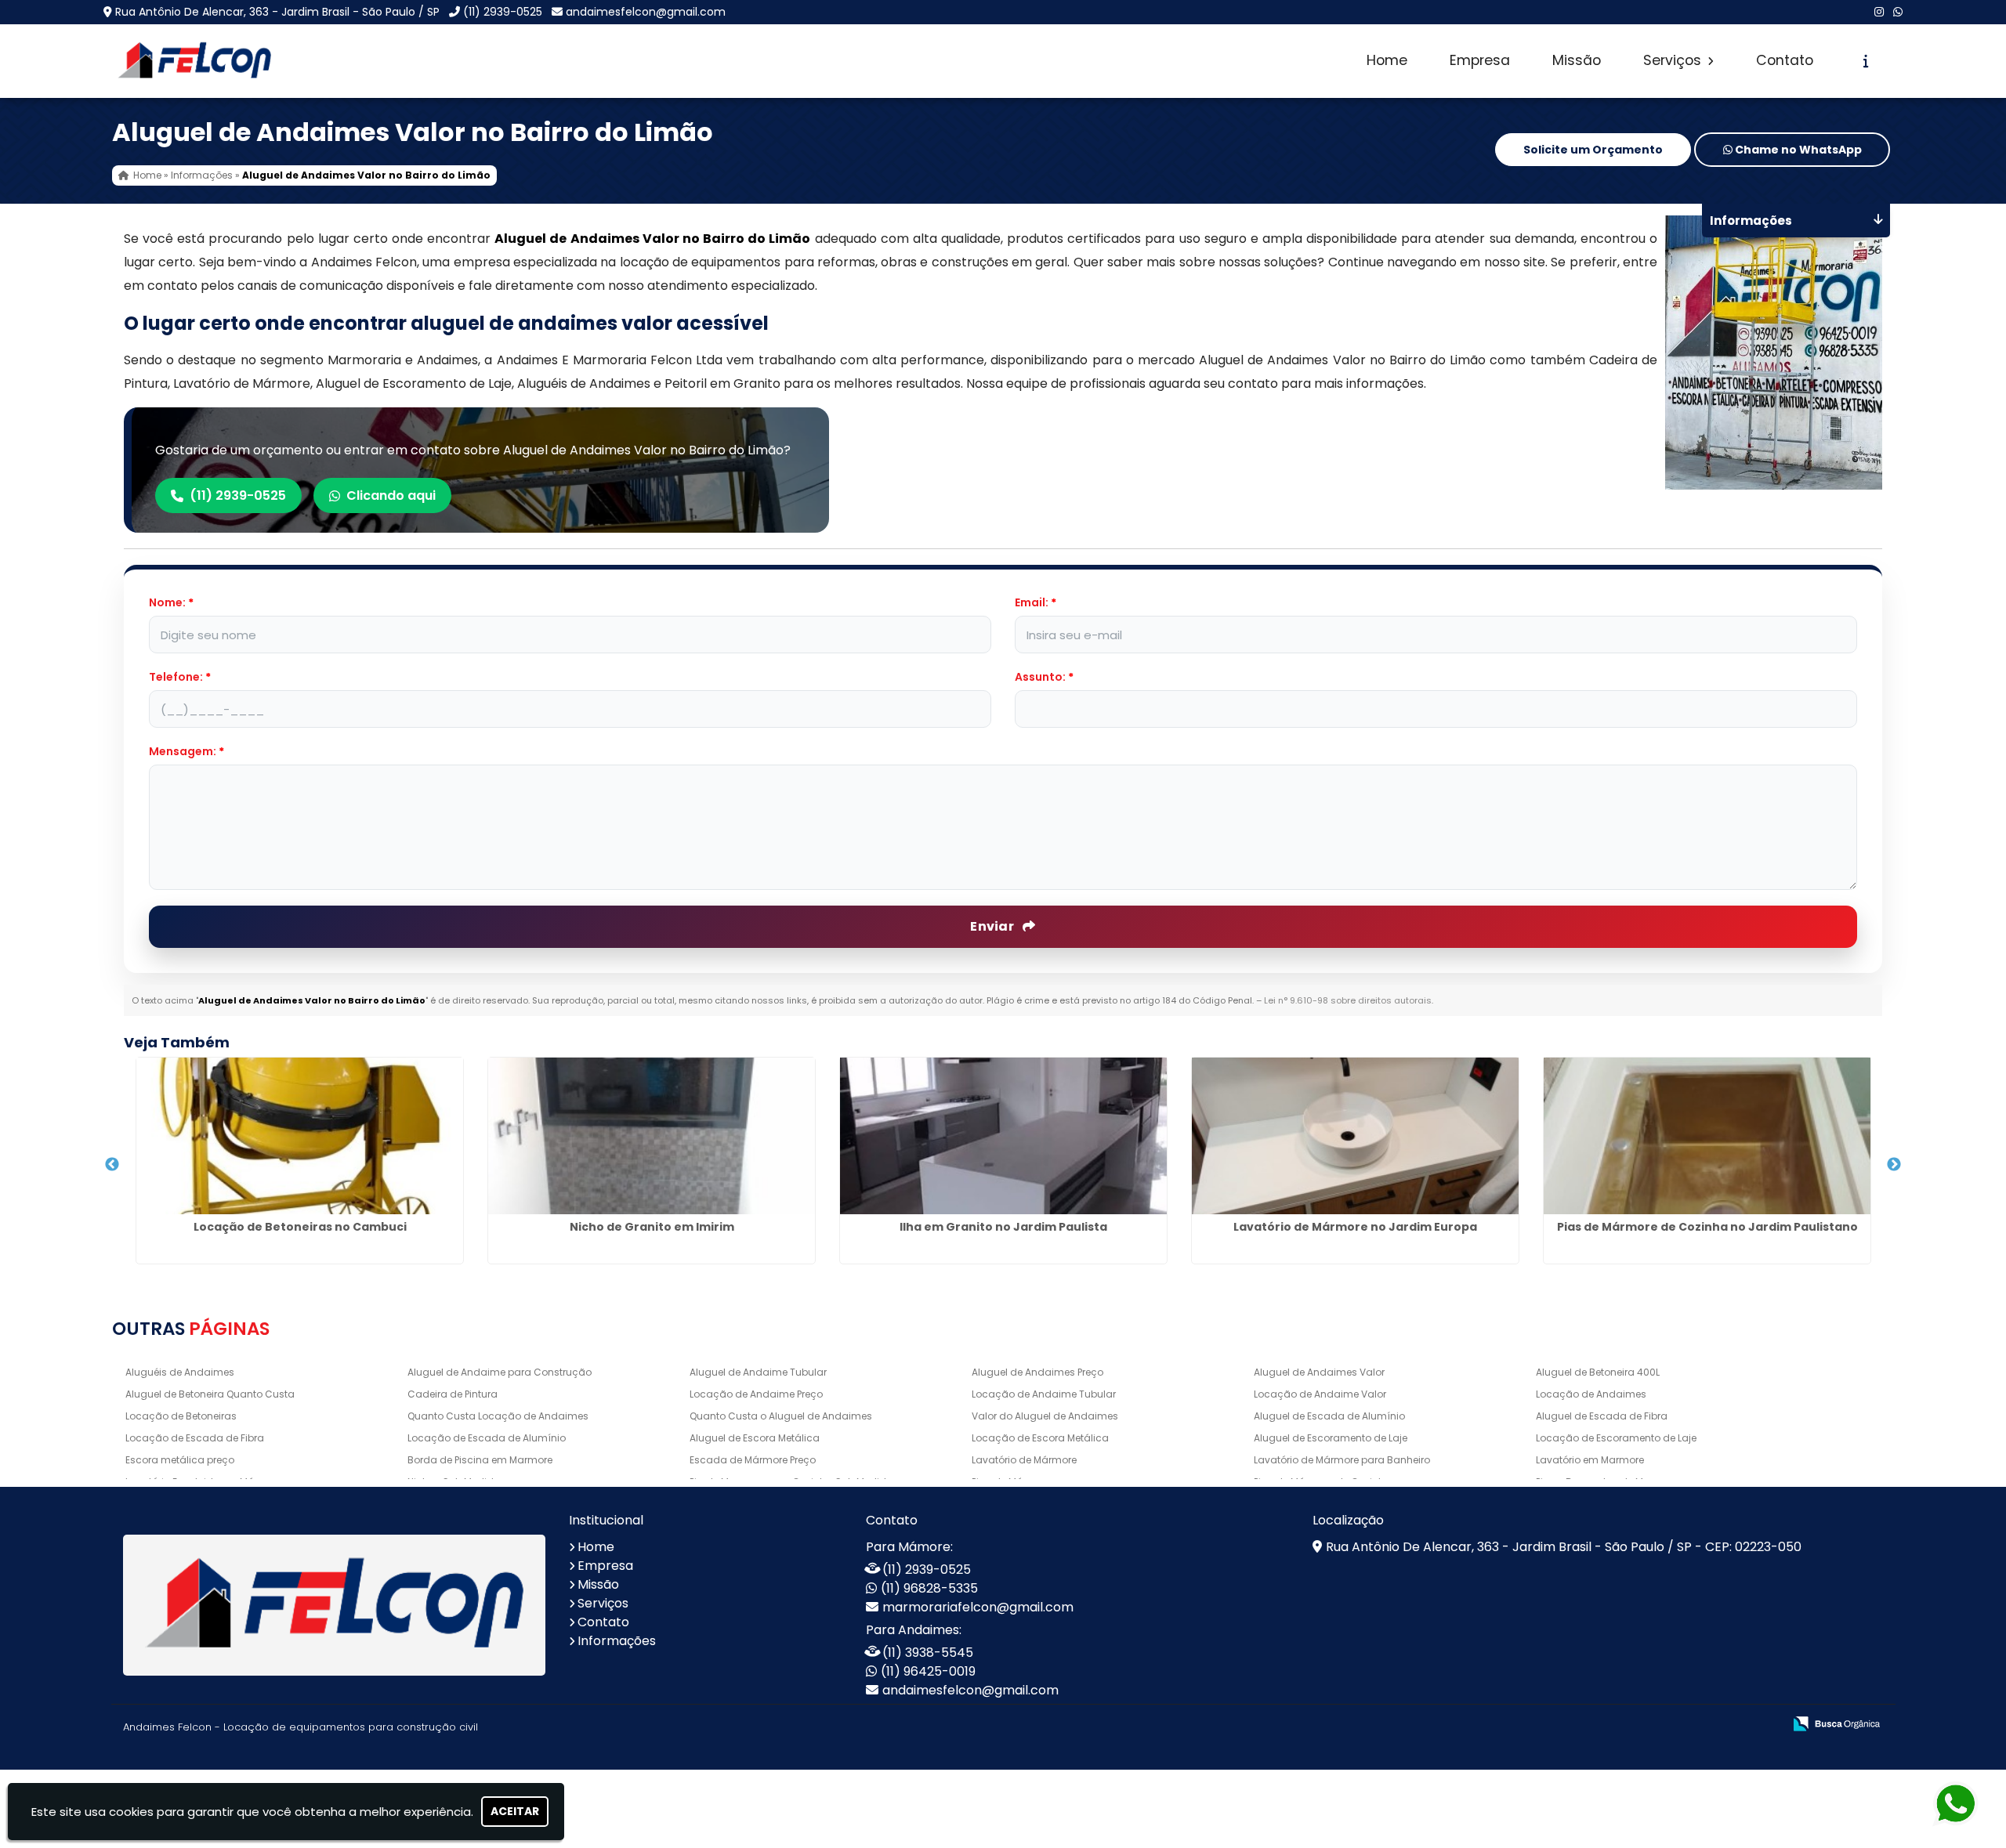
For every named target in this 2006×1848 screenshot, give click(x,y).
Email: (1036, 602)
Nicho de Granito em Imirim (652, 1227)
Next (1894, 1165)
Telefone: (180, 677)
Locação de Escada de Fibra (195, 1438)
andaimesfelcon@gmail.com (646, 12)
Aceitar (515, 1811)
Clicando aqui (391, 495)
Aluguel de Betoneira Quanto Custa (210, 1394)
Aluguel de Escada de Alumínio (1329, 1416)
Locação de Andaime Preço (756, 1394)
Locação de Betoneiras (181, 1416)
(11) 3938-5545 (928, 1653)
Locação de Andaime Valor (1320, 1394)
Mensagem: (186, 751)
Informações (617, 1641)
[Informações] (1866, 61)
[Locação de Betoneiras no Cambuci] (300, 1136)
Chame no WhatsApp (1797, 150)
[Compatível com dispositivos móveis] (1764, 1725)
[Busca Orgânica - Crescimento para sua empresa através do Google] (1836, 1722)
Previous (112, 1165)
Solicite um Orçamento (1593, 150)
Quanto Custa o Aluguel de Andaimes (781, 1416)
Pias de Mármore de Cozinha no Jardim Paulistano (1707, 1227)
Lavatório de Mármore (1024, 1460)
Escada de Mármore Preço (753, 1460)
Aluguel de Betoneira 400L (1598, 1372)
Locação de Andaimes (1591, 1394)
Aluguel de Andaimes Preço (1037, 1372)
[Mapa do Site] (1615, 1724)
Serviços (1674, 60)
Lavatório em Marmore (1590, 1460)
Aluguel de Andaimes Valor (1319, 1372)
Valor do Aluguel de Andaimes (1045, 1416)
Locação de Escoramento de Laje (1616, 1438)
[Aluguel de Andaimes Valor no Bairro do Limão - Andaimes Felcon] (194, 61)
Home (1387, 60)
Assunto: (1044, 677)
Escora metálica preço (180, 1460)
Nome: (171, 602)
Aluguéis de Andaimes (180, 1372)
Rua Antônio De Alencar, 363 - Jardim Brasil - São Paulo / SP (277, 12)
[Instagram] (1879, 12)
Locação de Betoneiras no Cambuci (300, 1227)
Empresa (1480, 60)
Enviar (993, 926)
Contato (1785, 60)
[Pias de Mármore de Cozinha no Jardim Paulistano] (1707, 1136)
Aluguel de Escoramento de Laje (1331, 1438)
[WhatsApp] (1898, 12)
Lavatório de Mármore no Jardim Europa (1355, 1227)
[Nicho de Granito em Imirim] (652, 1136)
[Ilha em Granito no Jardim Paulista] (1003, 1136)
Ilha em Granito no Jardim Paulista (1003, 1227)
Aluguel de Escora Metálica (755, 1438)
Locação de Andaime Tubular (1044, 1394)
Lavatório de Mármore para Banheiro (1342, 1460)
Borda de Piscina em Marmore (480, 1460)
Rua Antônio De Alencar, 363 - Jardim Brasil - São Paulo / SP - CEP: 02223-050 (1564, 1547)
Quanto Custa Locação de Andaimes (498, 1416)
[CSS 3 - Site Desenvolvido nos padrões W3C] (1710, 1725)
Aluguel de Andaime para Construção (500, 1372)
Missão (1577, 60)
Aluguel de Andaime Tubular (758, 1372)
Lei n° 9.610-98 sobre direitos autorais (1348, 1000)
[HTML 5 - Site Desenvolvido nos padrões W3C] (1656, 1725)
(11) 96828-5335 (929, 1588)
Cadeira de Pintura (453, 1394)
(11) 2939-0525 (503, 12)
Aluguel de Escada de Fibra (1602, 1416)
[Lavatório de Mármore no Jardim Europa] (1355, 1136)
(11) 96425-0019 (928, 1671)
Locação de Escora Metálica (1040, 1438)
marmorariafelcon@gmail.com (978, 1607)
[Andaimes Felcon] (334, 1605)
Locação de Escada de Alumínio (487, 1438)
